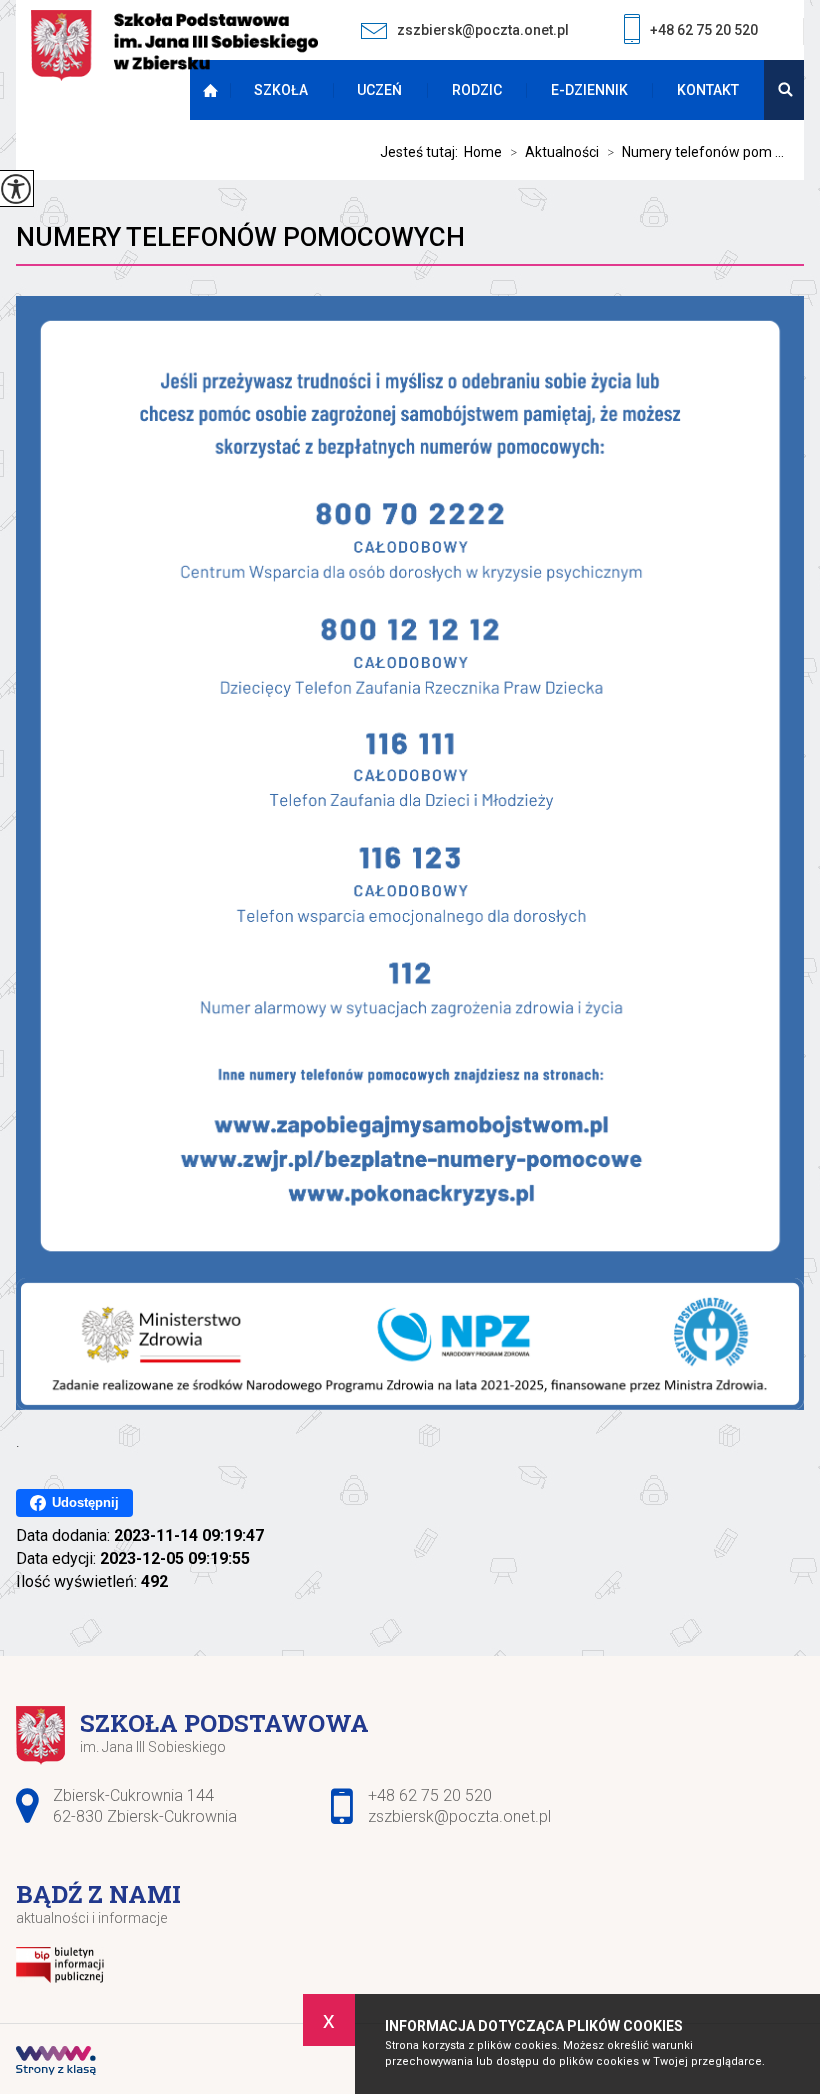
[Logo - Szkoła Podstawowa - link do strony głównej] (174, 47)
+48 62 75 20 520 (704, 30)
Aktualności (554, 152)
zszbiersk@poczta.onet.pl (483, 30)
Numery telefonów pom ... (695, 152)
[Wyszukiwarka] (784, 90)
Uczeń (379, 90)
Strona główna (214, 90)
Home (483, 152)
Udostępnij (85, 1502)
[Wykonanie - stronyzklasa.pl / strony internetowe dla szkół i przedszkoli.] (56, 2063)
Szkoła (281, 90)
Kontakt (708, 90)
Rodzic (477, 90)
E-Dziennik (589, 90)
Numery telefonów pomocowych (240, 237)
